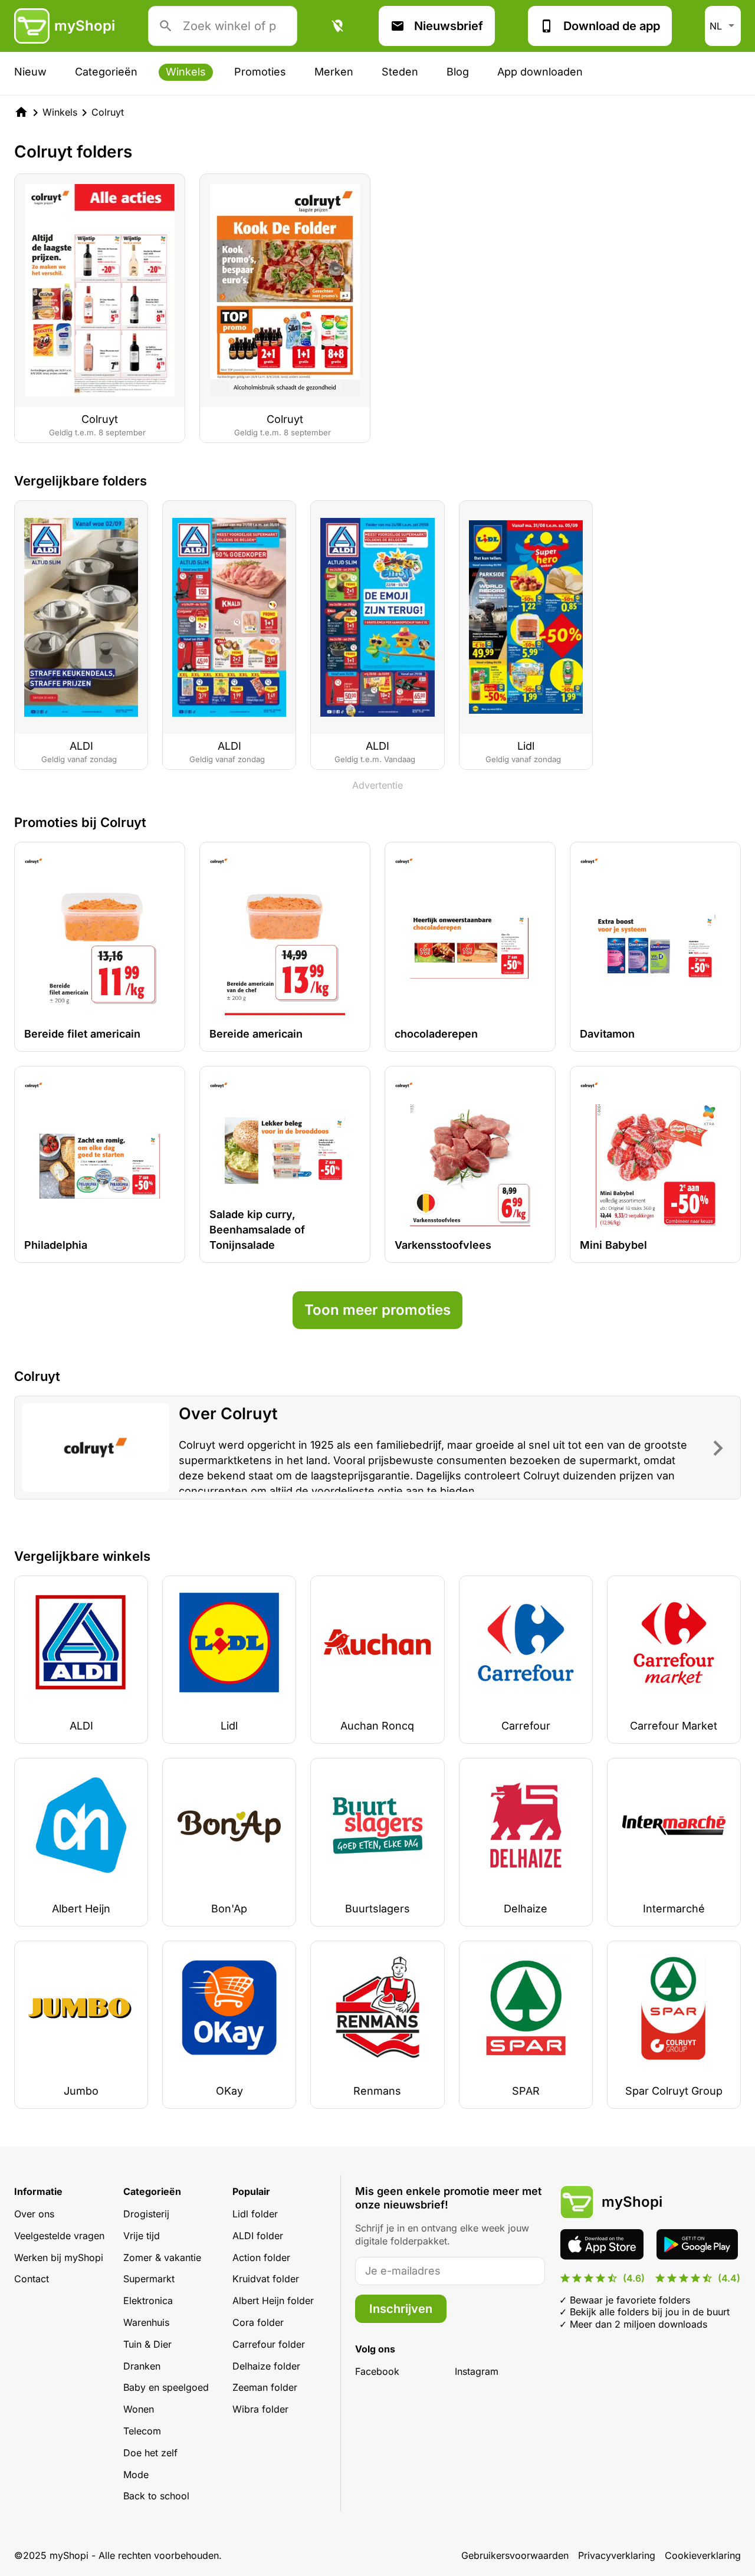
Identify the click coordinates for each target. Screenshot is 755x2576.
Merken (334, 72)
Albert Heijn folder (273, 2301)
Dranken (142, 2366)
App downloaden (540, 72)
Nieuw (30, 72)
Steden (400, 72)
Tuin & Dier (147, 2344)
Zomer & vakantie (162, 2257)
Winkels (186, 72)
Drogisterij (146, 2214)
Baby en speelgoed (166, 2387)
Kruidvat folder (266, 2279)
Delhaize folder (266, 2366)
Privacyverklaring (617, 2555)
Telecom (142, 2431)
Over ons (34, 2214)
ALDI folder (258, 2236)
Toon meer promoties (377, 1310)
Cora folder (258, 2322)
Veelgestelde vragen (59, 2236)
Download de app (612, 26)
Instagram (477, 2371)
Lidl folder (255, 2214)
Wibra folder (260, 2409)
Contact (32, 2279)
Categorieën (106, 72)
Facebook (377, 2371)
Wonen (139, 2409)
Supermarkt (149, 2279)
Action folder (261, 2257)
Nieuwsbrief (449, 26)
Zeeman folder (265, 2387)
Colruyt (108, 112)
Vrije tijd (142, 2236)
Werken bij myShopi (59, 2257)
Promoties (260, 72)
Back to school (156, 2496)
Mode (136, 2475)
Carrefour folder (269, 2344)
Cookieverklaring (703, 2555)
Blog (458, 72)
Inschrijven (401, 2309)
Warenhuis (146, 2322)
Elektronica (148, 2301)
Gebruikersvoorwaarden (515, 2555)
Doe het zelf (150, 2453)
